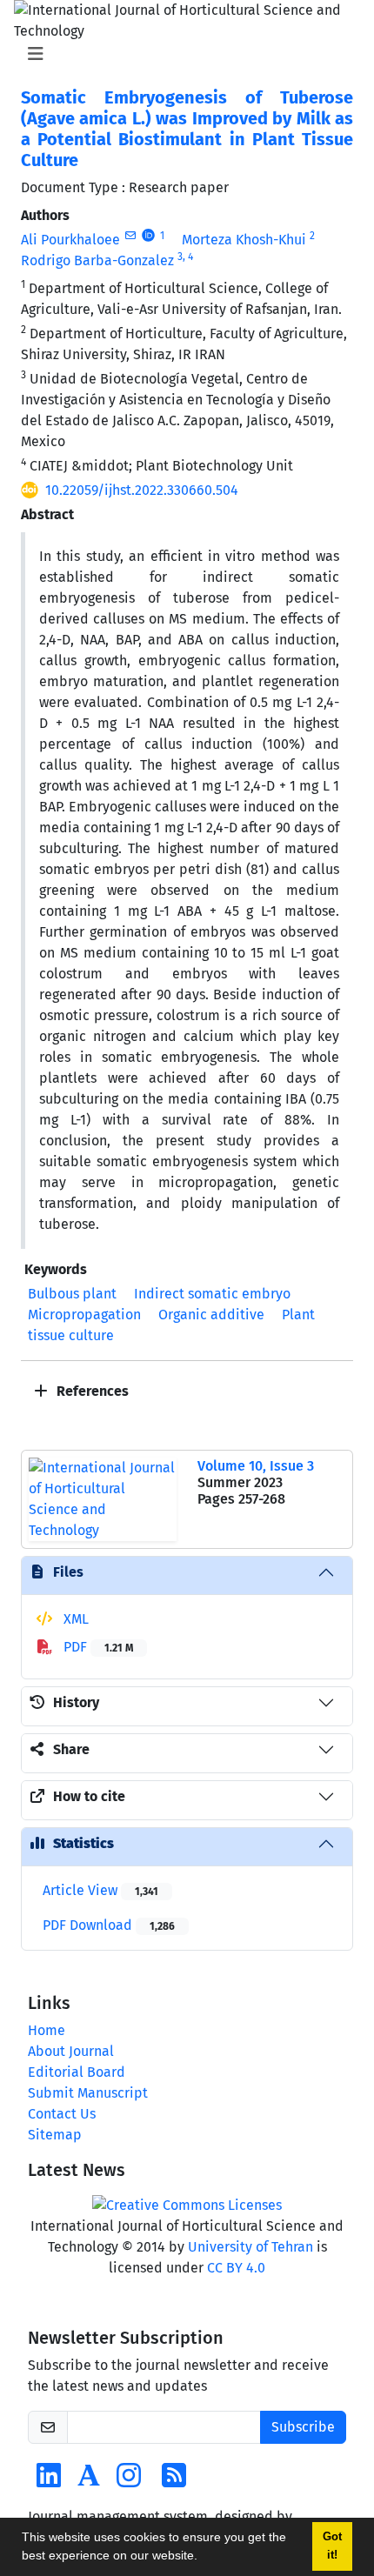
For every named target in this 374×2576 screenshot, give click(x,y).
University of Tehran (250, 2247)
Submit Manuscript (88, 2093)
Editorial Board (77, 2072)
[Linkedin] (49, 2481)
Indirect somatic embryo (212, 1294)
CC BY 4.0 (236, 2268)
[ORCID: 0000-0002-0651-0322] (148, 236)
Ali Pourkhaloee (70, 240)
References (91, 1391)
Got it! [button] (332, 2546)
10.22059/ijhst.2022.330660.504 (142, 490)
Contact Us (62, 2114)
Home (47, 2030)
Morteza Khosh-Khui (244, 240)
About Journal (71, 2051)
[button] (204, 2558)
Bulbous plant (72, 1294)
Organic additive (211, 1315)
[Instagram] (129, 2481)
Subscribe (303, 2427)
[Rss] (174, 2481)
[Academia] (89, 2481)
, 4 (188, 257)
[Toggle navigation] (182, 54)
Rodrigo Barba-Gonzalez (97, 260)
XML (74, 1619)
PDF (97, 1647)
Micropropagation (84, 1315)
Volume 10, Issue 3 (256, 1466)
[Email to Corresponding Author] (130, 236)
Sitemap (55, 2135)
